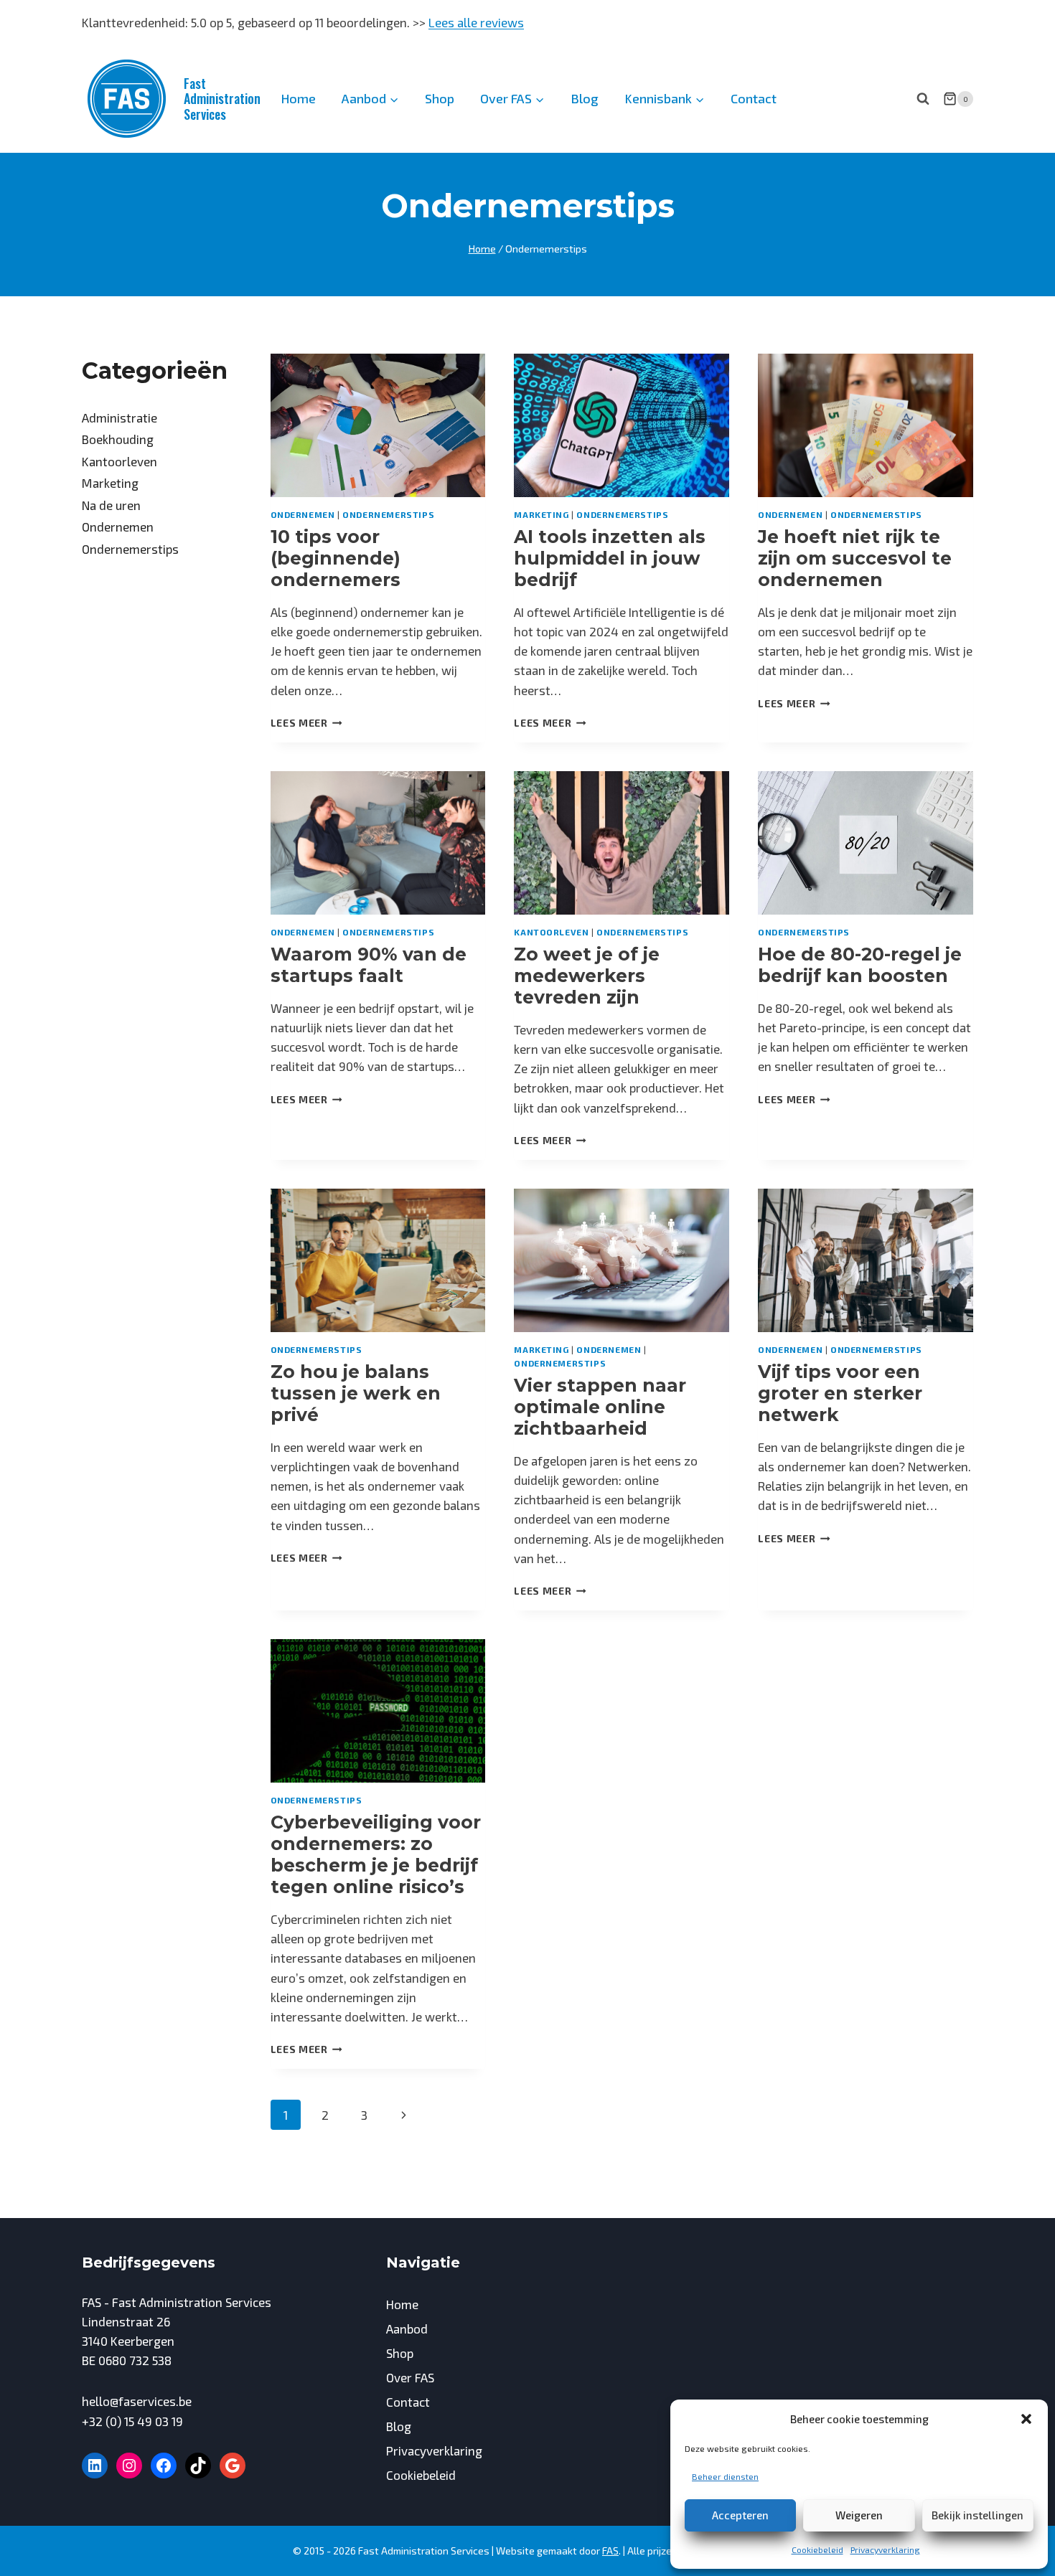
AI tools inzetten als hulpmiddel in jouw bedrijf (610, 558)
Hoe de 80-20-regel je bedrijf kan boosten (860, 965)
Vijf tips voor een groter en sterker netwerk (840, 1393)
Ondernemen (303, 514)
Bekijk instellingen (977, 2515)
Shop (440, 98)
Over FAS (410, 2377)
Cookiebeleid (817, 2549)
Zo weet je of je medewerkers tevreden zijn (587, 976)
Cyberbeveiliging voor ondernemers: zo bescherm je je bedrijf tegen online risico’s (376, 1854)
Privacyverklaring (885, 2549)
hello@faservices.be (137, 2401)
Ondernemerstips (388, 514)
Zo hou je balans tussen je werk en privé (356, 1393)
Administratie (119, 417)
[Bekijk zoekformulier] (923, 99)
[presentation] (378, 425)
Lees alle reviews (476, 22)
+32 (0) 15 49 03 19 (132, 2421)
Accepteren (740, 2515)
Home (298, 98)
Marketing (541, 514)
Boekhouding (118, 439)
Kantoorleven (551, 932)
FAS (610, 2551)
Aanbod (407, 2329)
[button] (1026, 2419)
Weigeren (859, 2515)
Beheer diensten (725, 2476)
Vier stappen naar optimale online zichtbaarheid (600, 1407)
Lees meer (307, 723)
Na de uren (111, 505)
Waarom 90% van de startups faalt (369, 965)
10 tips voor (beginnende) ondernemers (336, 558)
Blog (585, 98)
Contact (754, 98)
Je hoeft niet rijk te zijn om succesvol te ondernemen (855, 558)
